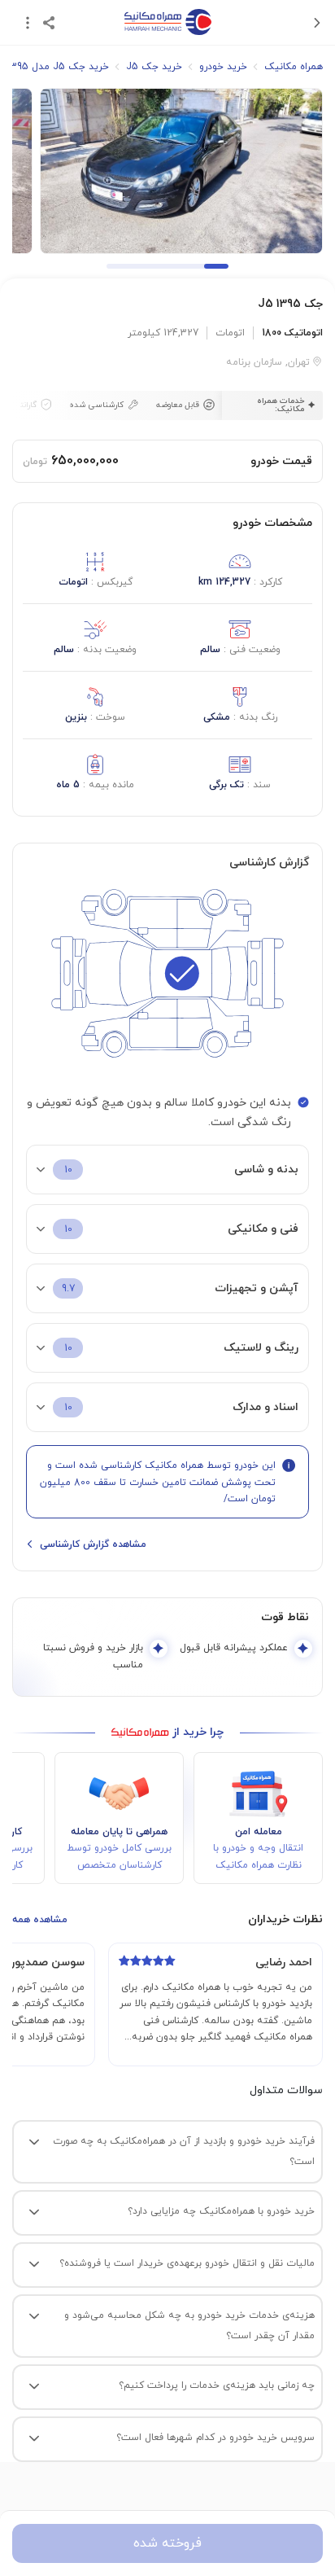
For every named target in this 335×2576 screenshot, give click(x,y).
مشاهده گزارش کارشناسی (93, 1544)
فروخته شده (167, 2543)
